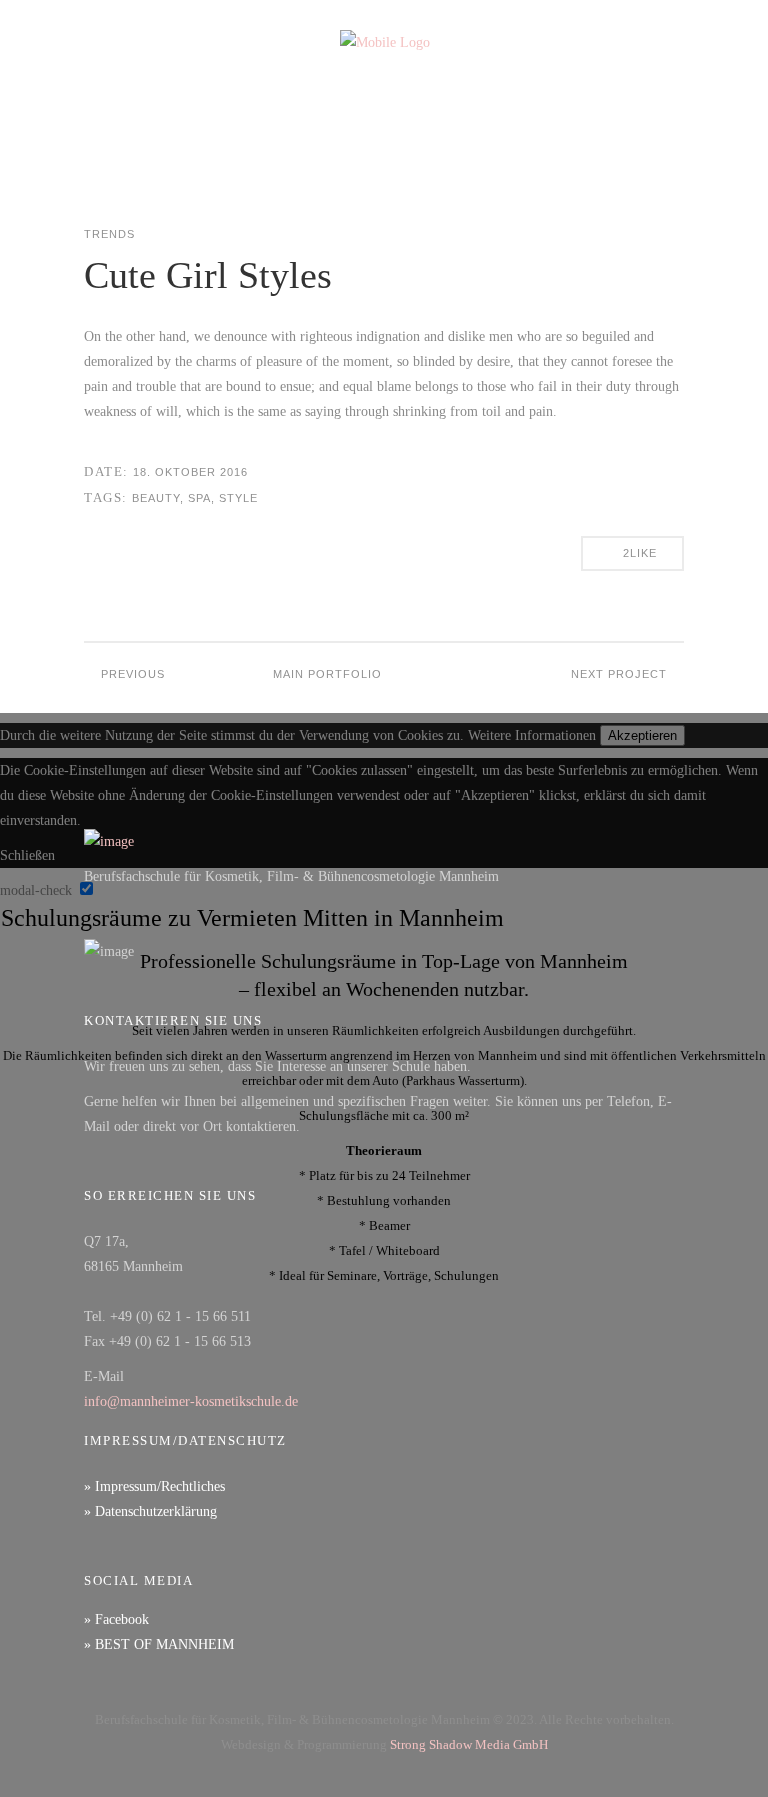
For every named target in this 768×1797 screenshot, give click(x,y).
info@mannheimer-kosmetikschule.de (191, 1401)
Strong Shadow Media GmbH (469, 1744)
